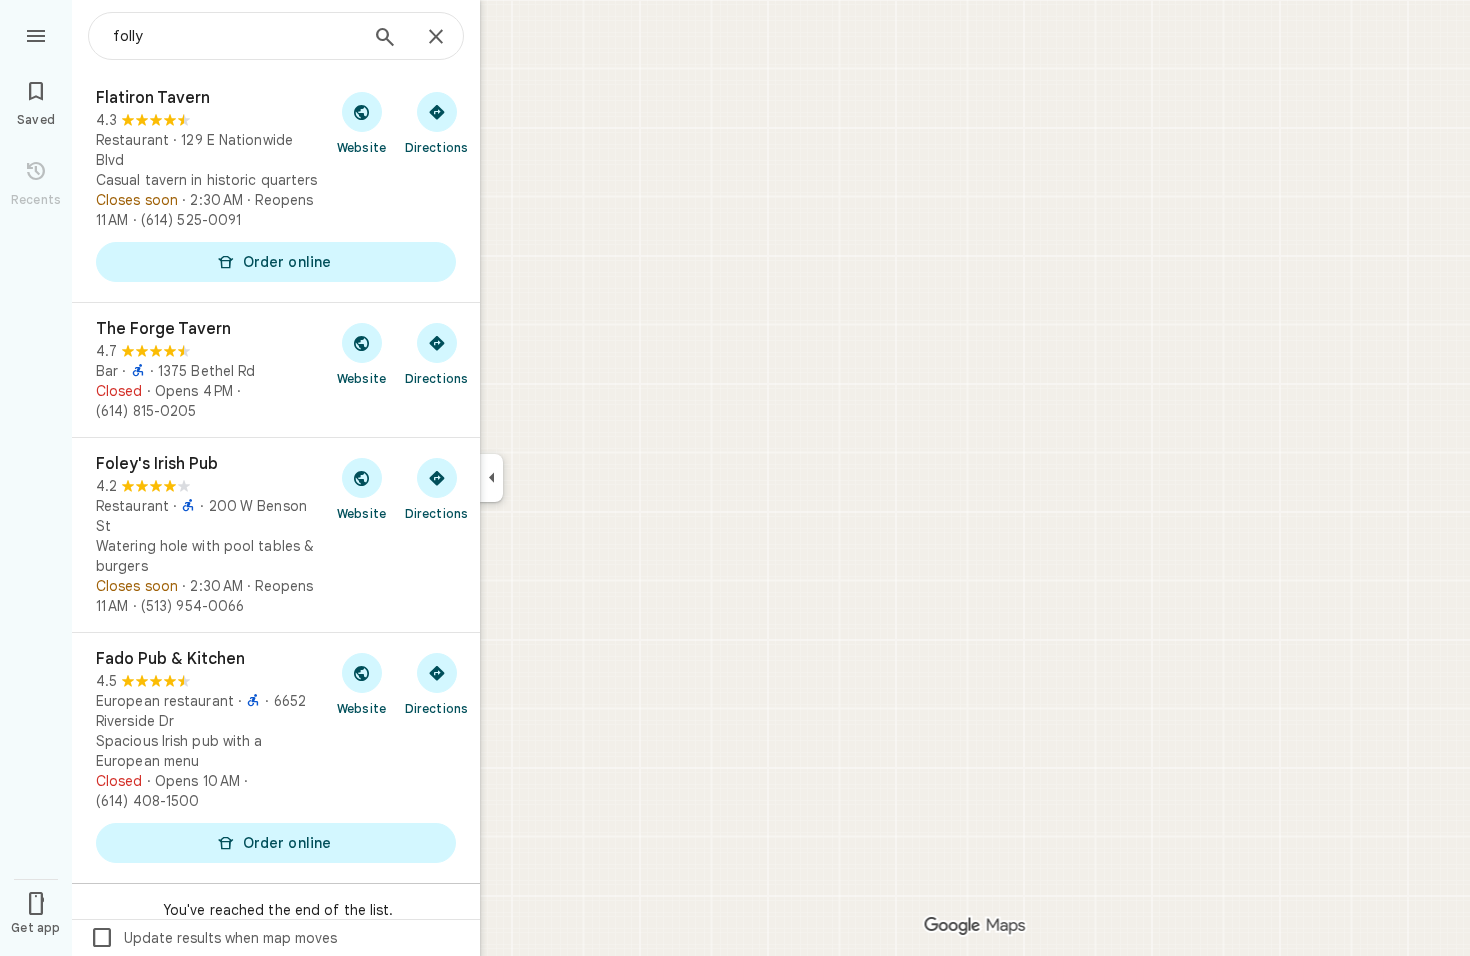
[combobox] (235, 36)
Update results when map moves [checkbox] (213, 938)
